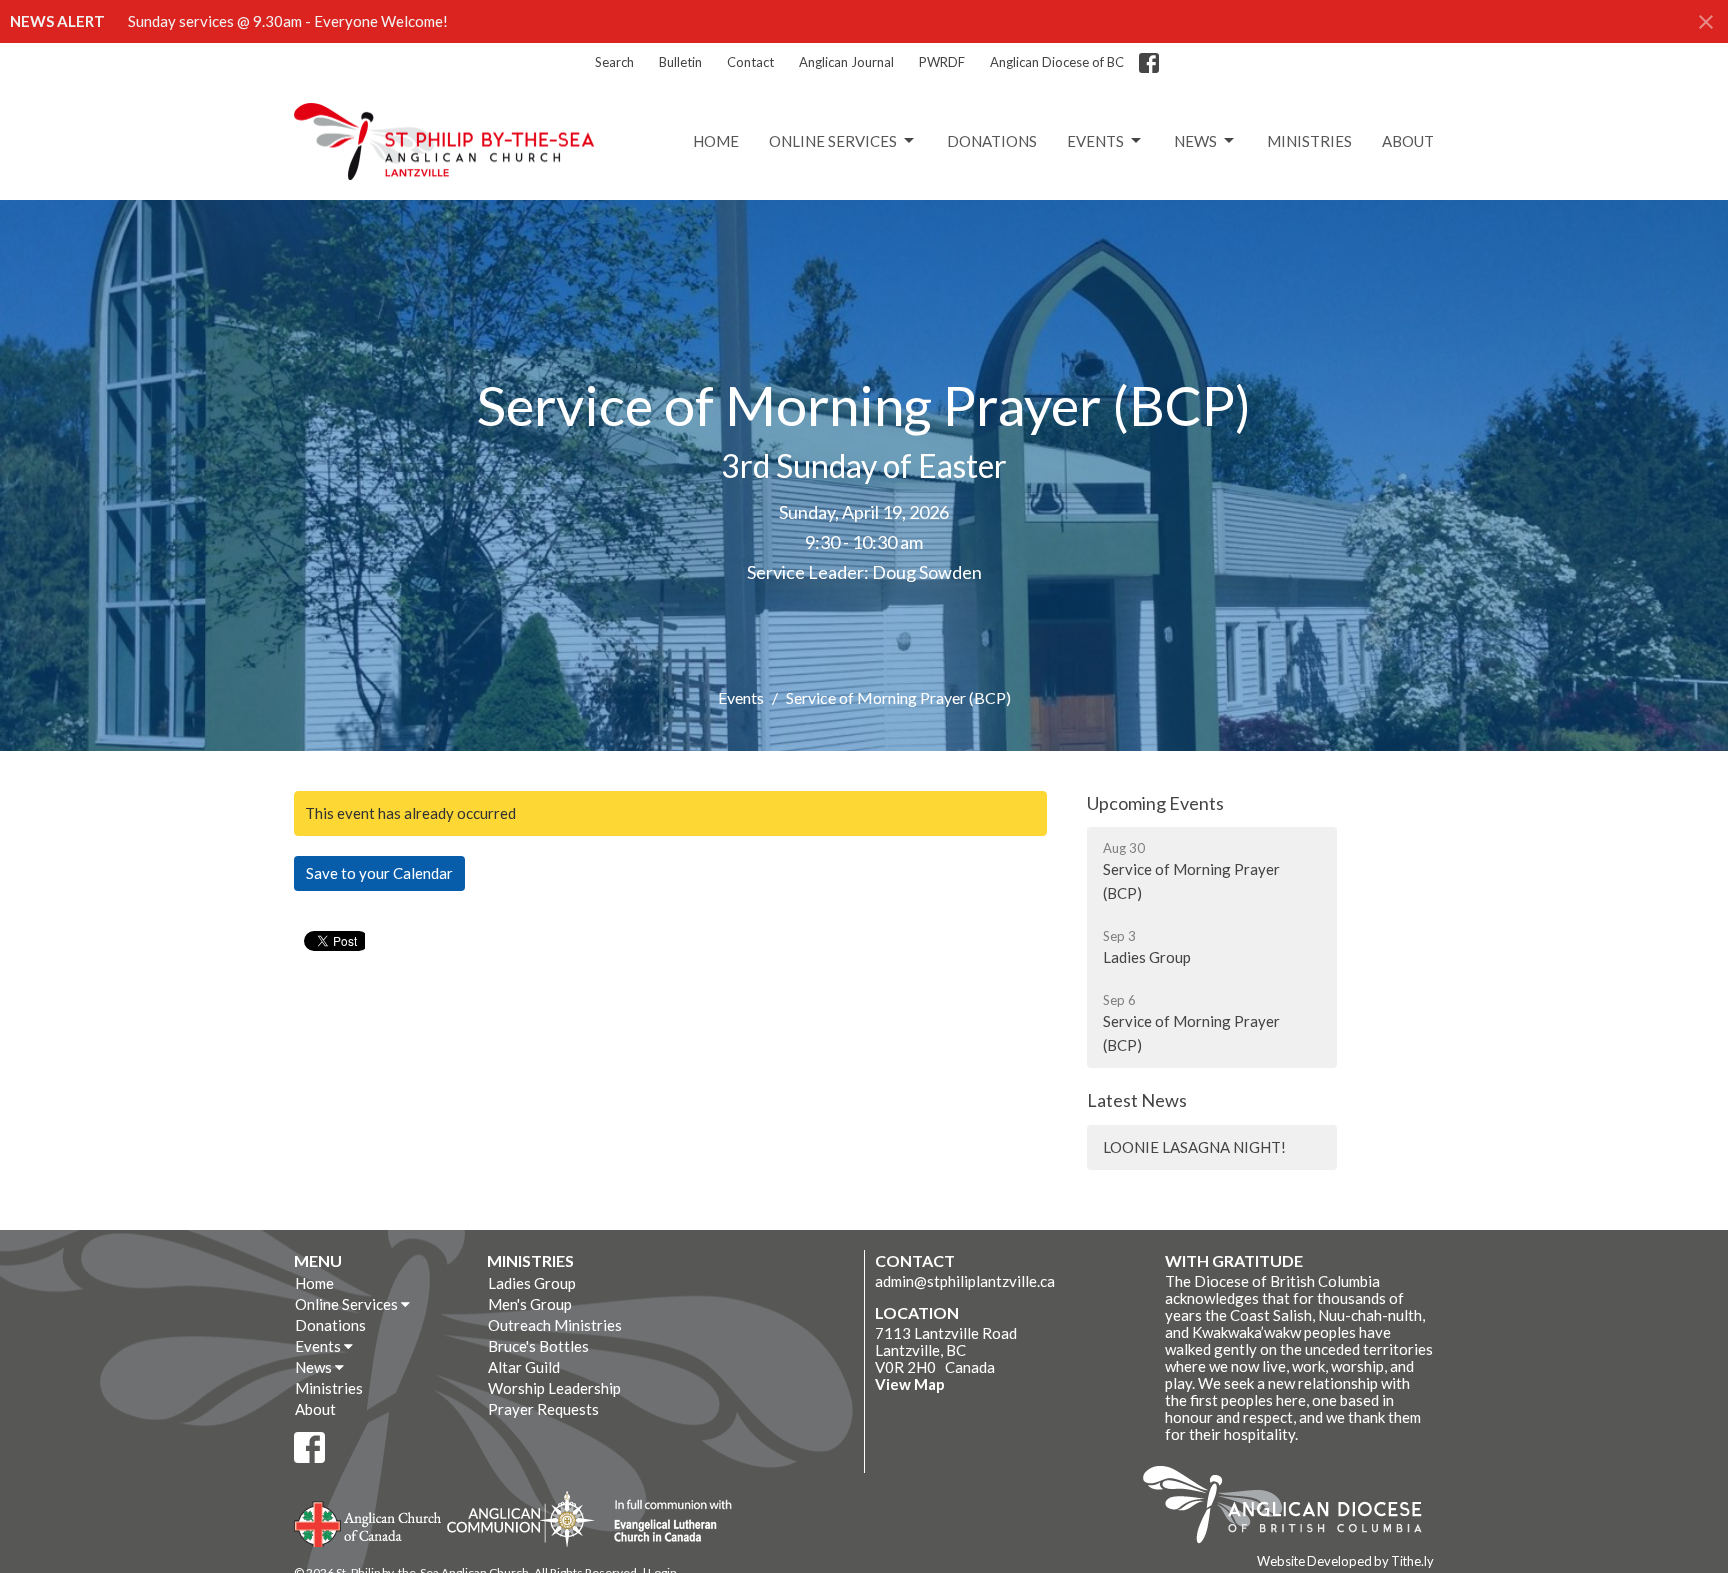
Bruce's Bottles (538, 1346)
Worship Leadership (554, 1388)
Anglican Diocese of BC (1057, 62)
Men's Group (530, 1304)
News (1195, 141)
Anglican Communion (520, 1518)
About (1408, 141)
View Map (910, 1384)
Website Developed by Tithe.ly (1345, 1561)
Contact (750, 62)
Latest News (1137, 1100)
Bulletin (680, 62)
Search (614, 62)
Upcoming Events (1155, 803)
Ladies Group (532, 1283)
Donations (992, 141)
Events (1095, 141)
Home (716, 141)
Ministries (1309, 141)
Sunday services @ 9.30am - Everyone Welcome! (288, 21)
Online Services (833, 141)
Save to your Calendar (379, 873)
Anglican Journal (846, 62)
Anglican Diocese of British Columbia (1292, 1508)
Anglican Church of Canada (368, 1522)
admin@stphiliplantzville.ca (965, 1281)
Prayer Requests (543, 1409)
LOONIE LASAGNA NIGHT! (1194, 1147)
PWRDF (942, 62)
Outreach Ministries (555, 1325)
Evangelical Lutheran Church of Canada (665, 1522)
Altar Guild (524, 1367)
